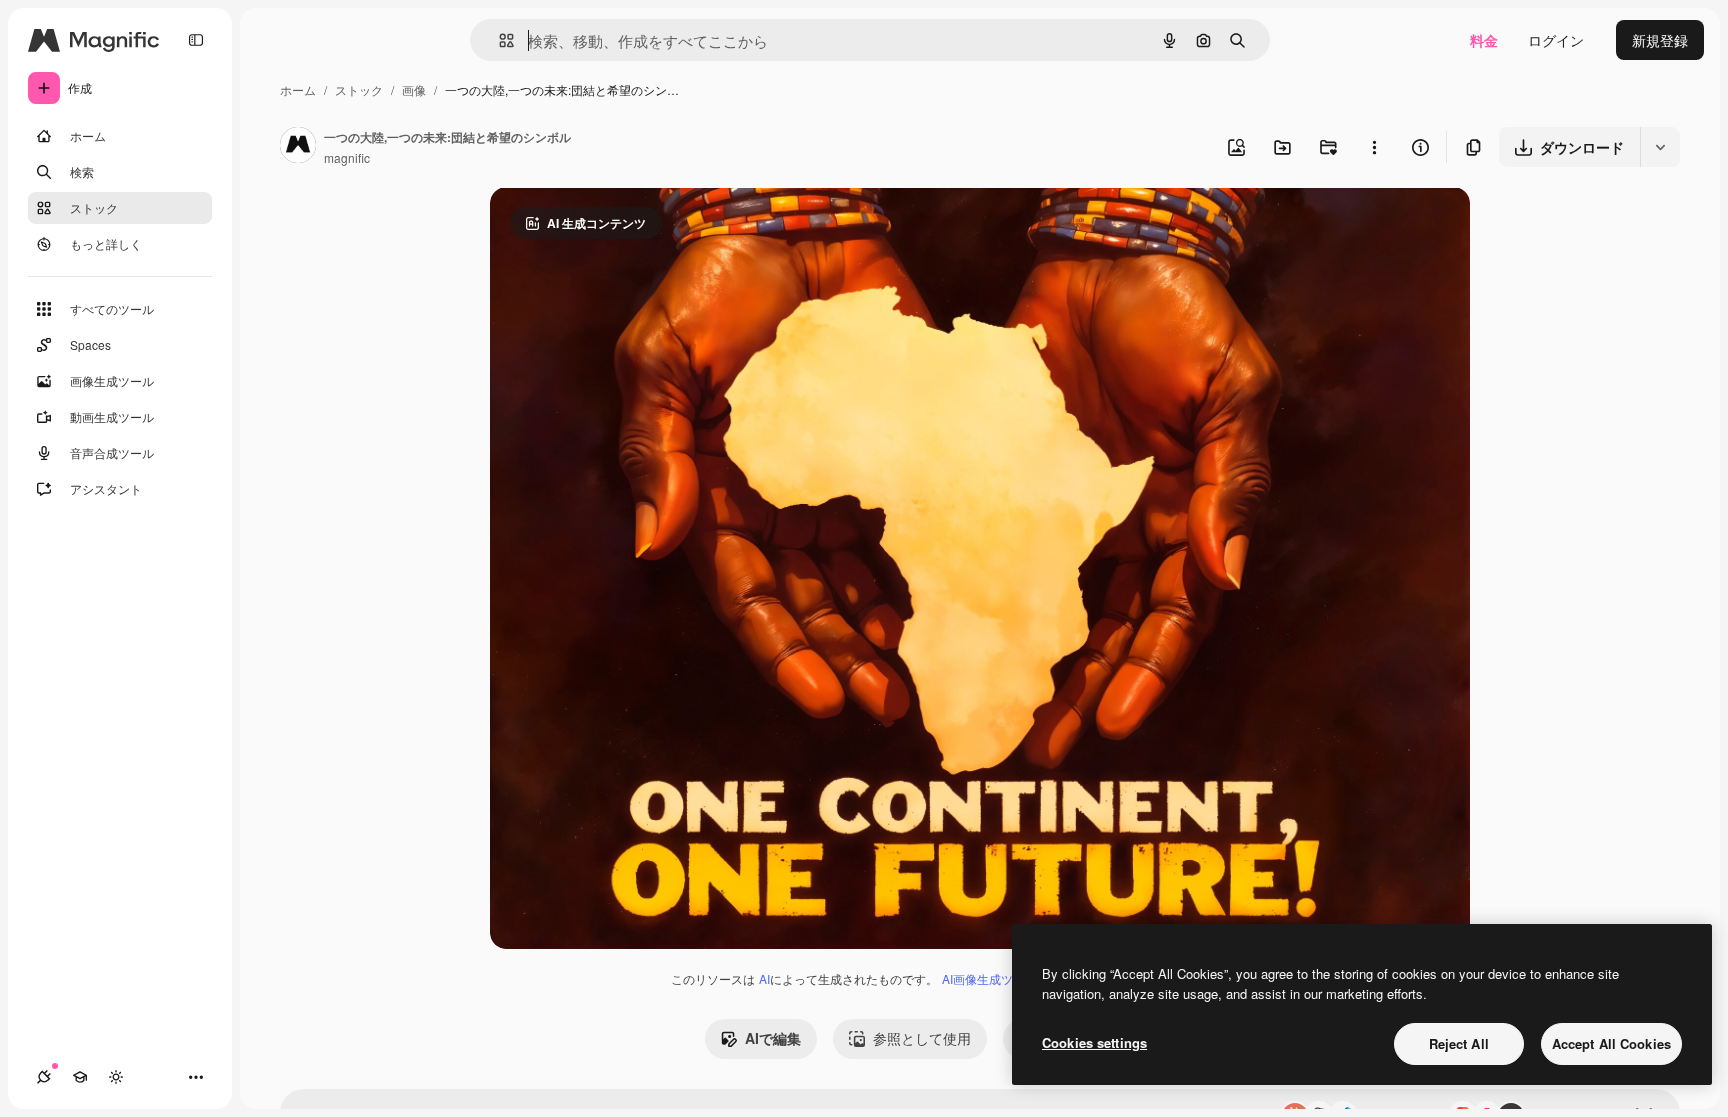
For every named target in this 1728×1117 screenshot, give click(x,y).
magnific (347, 157)
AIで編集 (773, 1038)
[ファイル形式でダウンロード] (1660, 147)
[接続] (44, 1077)
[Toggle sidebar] (196, 40)
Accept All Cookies (1611, 1043)
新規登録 (1660, 40)
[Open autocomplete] (498, 40)
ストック (359, 89)
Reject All (1459, 1043)
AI (764, 978)
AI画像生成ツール (989, 978)
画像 (414, 89)
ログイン (1556, 40)
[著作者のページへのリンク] (298, 147)
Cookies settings (1094, 1042)
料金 (1484, 40)
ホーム (298, 89)
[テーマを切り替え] (116, 1077)
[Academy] (80, 1077)
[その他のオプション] (1374, 147)
